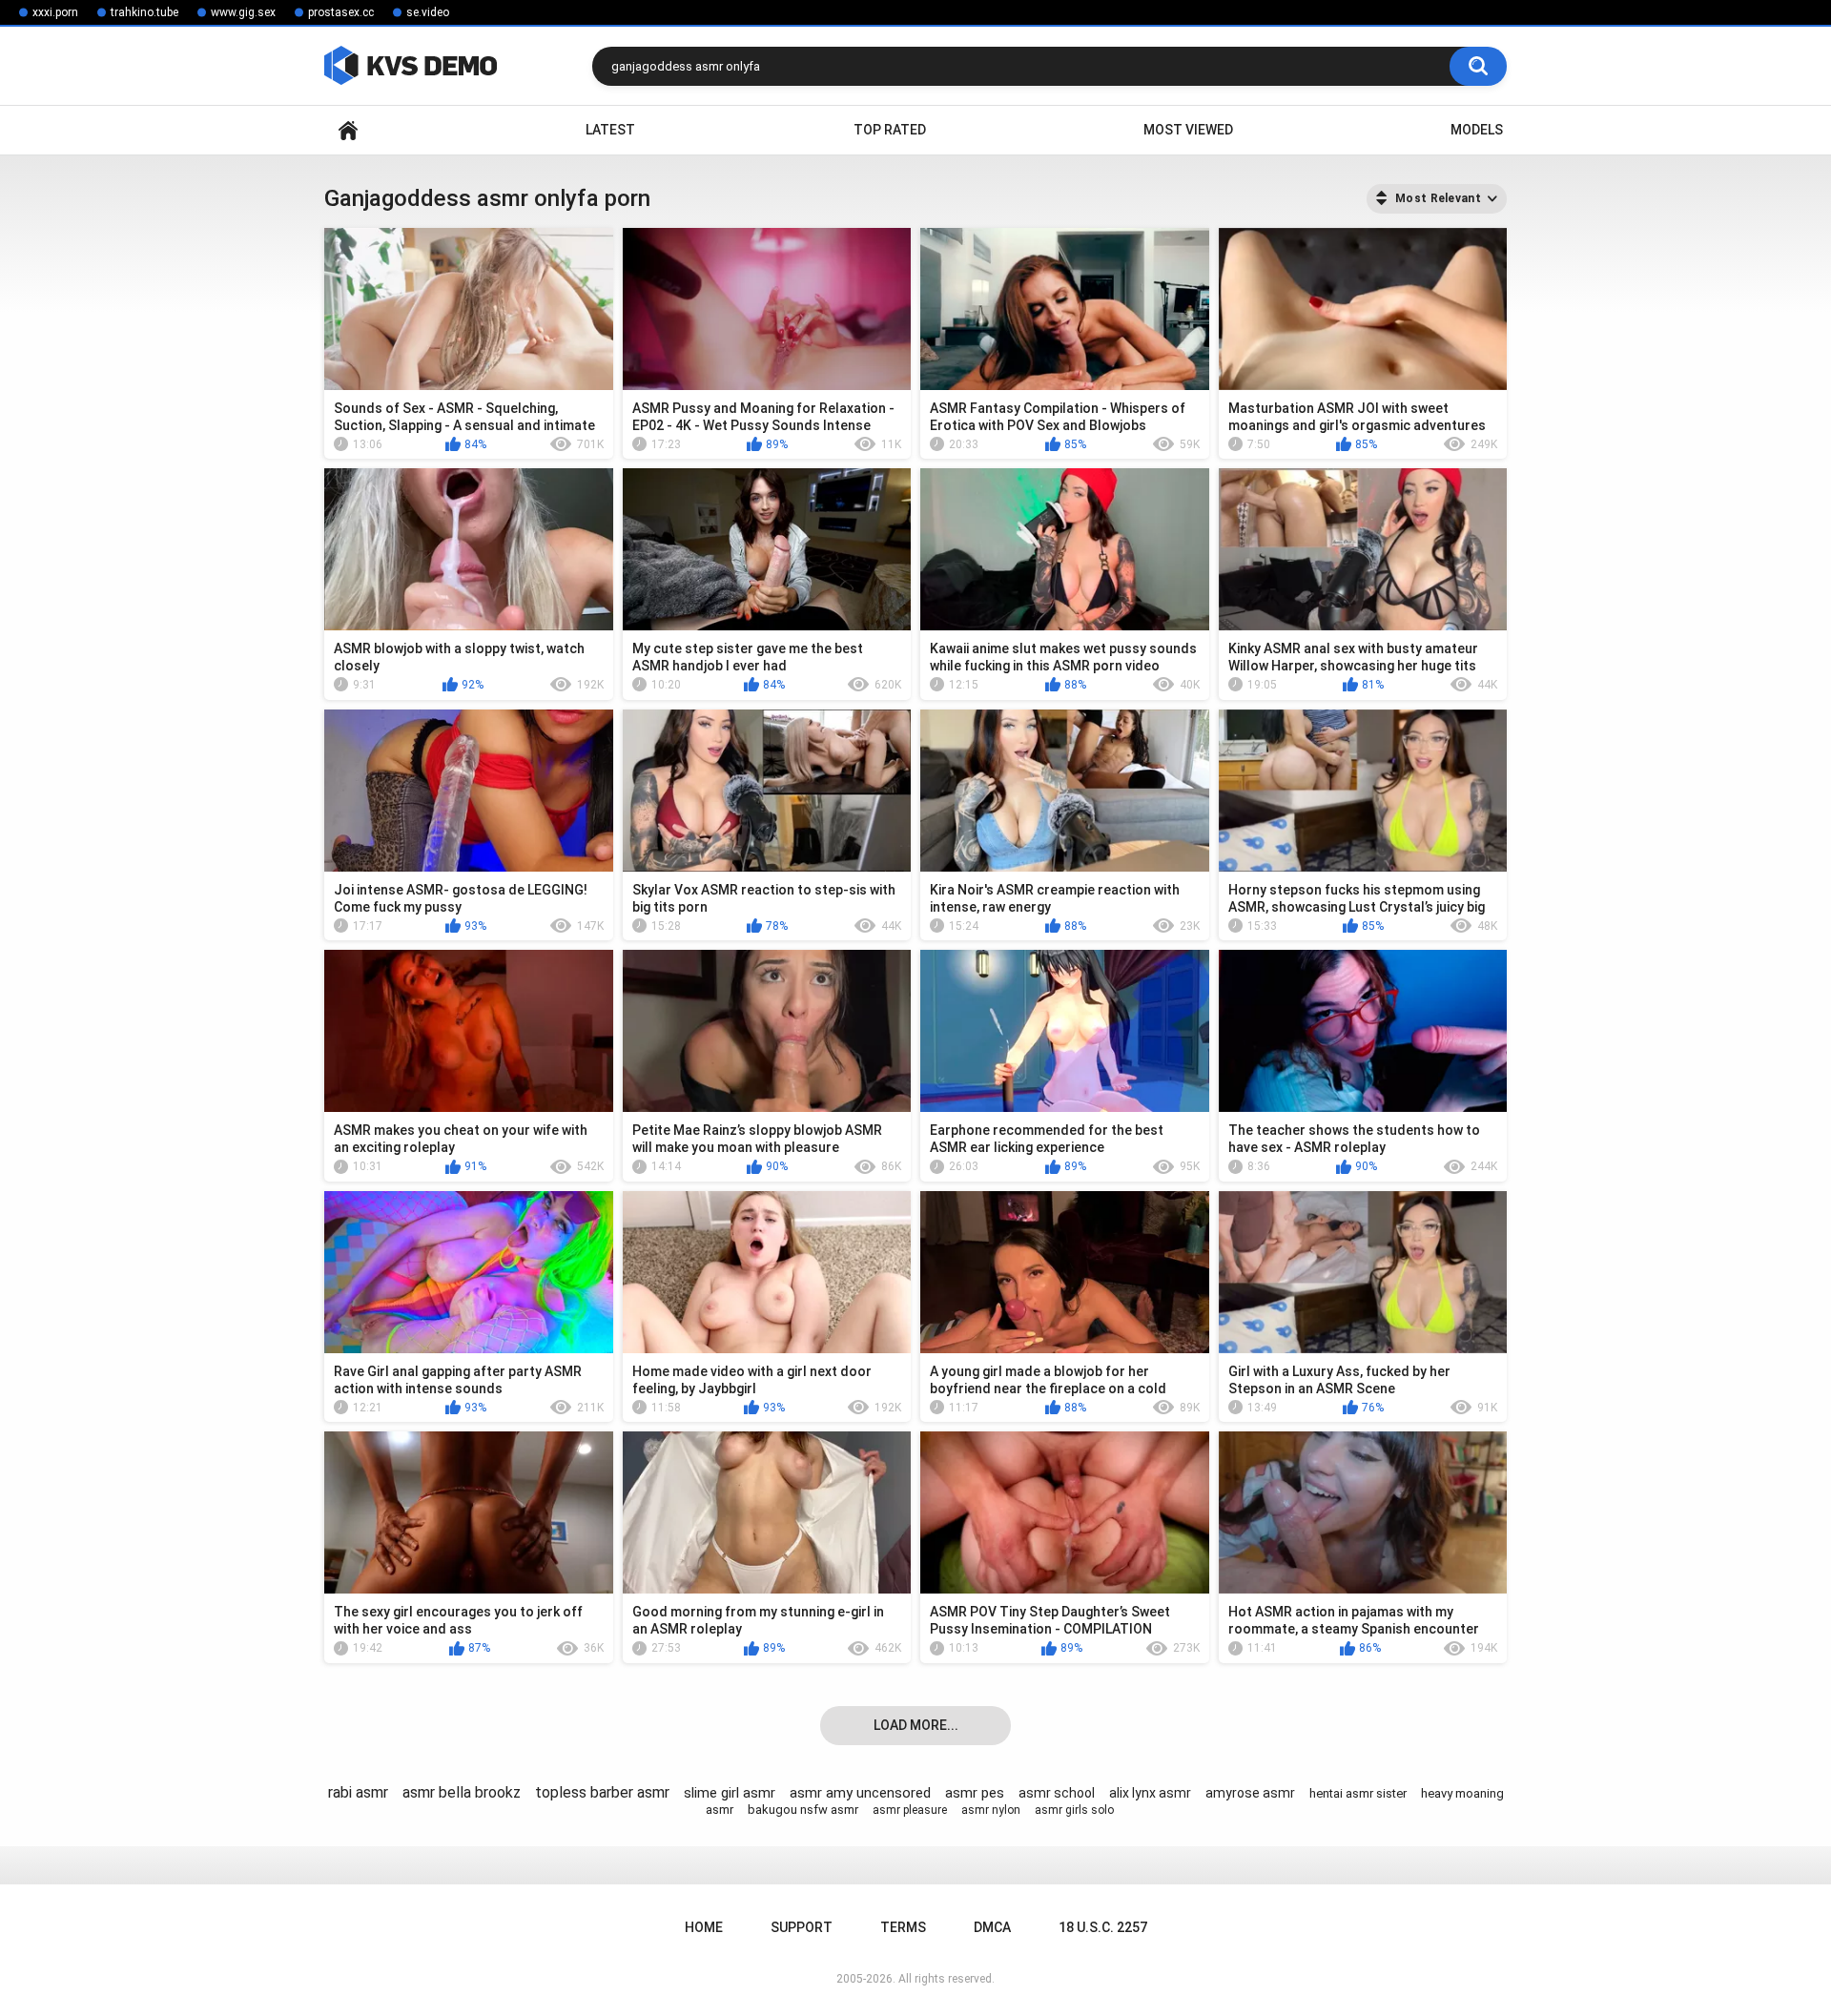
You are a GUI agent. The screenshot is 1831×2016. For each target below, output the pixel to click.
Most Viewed (1188, 130)
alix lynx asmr (1150, 1793)
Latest (610, 130)
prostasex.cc (341, 12)
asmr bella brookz (462, 1792)
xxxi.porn (55, 12)
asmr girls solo (1074, 1810)
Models (1477, 130)
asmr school (1057, 1793)
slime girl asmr (730, 1793)
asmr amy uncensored (860, 1793)
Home (348, 130)
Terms (903, 1927)
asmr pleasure (910, 1810)
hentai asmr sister (1358, 1793)
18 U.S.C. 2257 (1103, 1927)
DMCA (992, 1927)
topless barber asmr (602, 1792)
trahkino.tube (144, 12)
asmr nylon (991, 1810)
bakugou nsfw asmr (803, 1810)
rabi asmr (358, 1792)
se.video (428, 12)
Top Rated (890, 130)
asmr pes (975, 1793)
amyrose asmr (1250, 1793)
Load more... (916, 1725)
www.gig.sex (243, 12)
